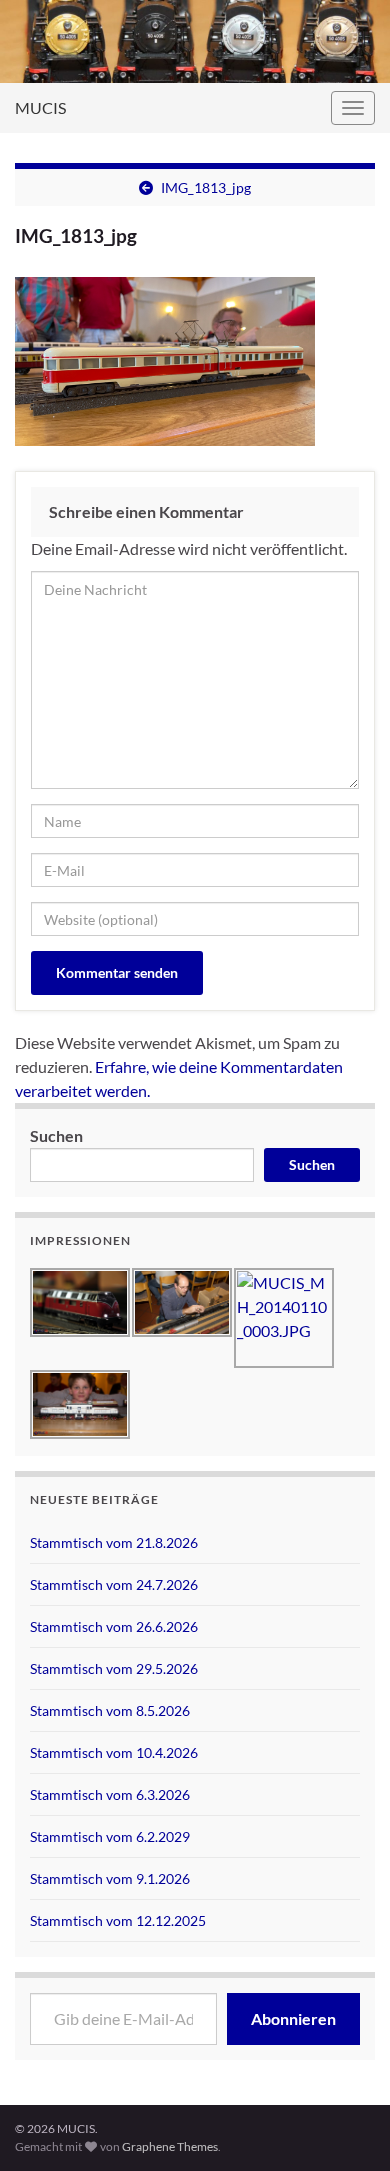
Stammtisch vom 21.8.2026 (114, 1542)
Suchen (56, 1135)
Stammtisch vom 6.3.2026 (110, 1794)
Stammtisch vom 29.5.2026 (114, 1668)
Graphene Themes (170, 2146)
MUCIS (40, 107)
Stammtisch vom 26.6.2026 (114, 1626)
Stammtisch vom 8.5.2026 (110, 1710)
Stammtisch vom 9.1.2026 (110, 1878)
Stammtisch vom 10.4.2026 (114, 1752)
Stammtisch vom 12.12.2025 (118, 1920)
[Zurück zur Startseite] (195, 41)
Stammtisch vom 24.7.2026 (114, 1584)
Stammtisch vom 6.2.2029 (110, 1836)
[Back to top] (345, 2052)
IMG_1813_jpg (206, 187)
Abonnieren (293, 2018)
